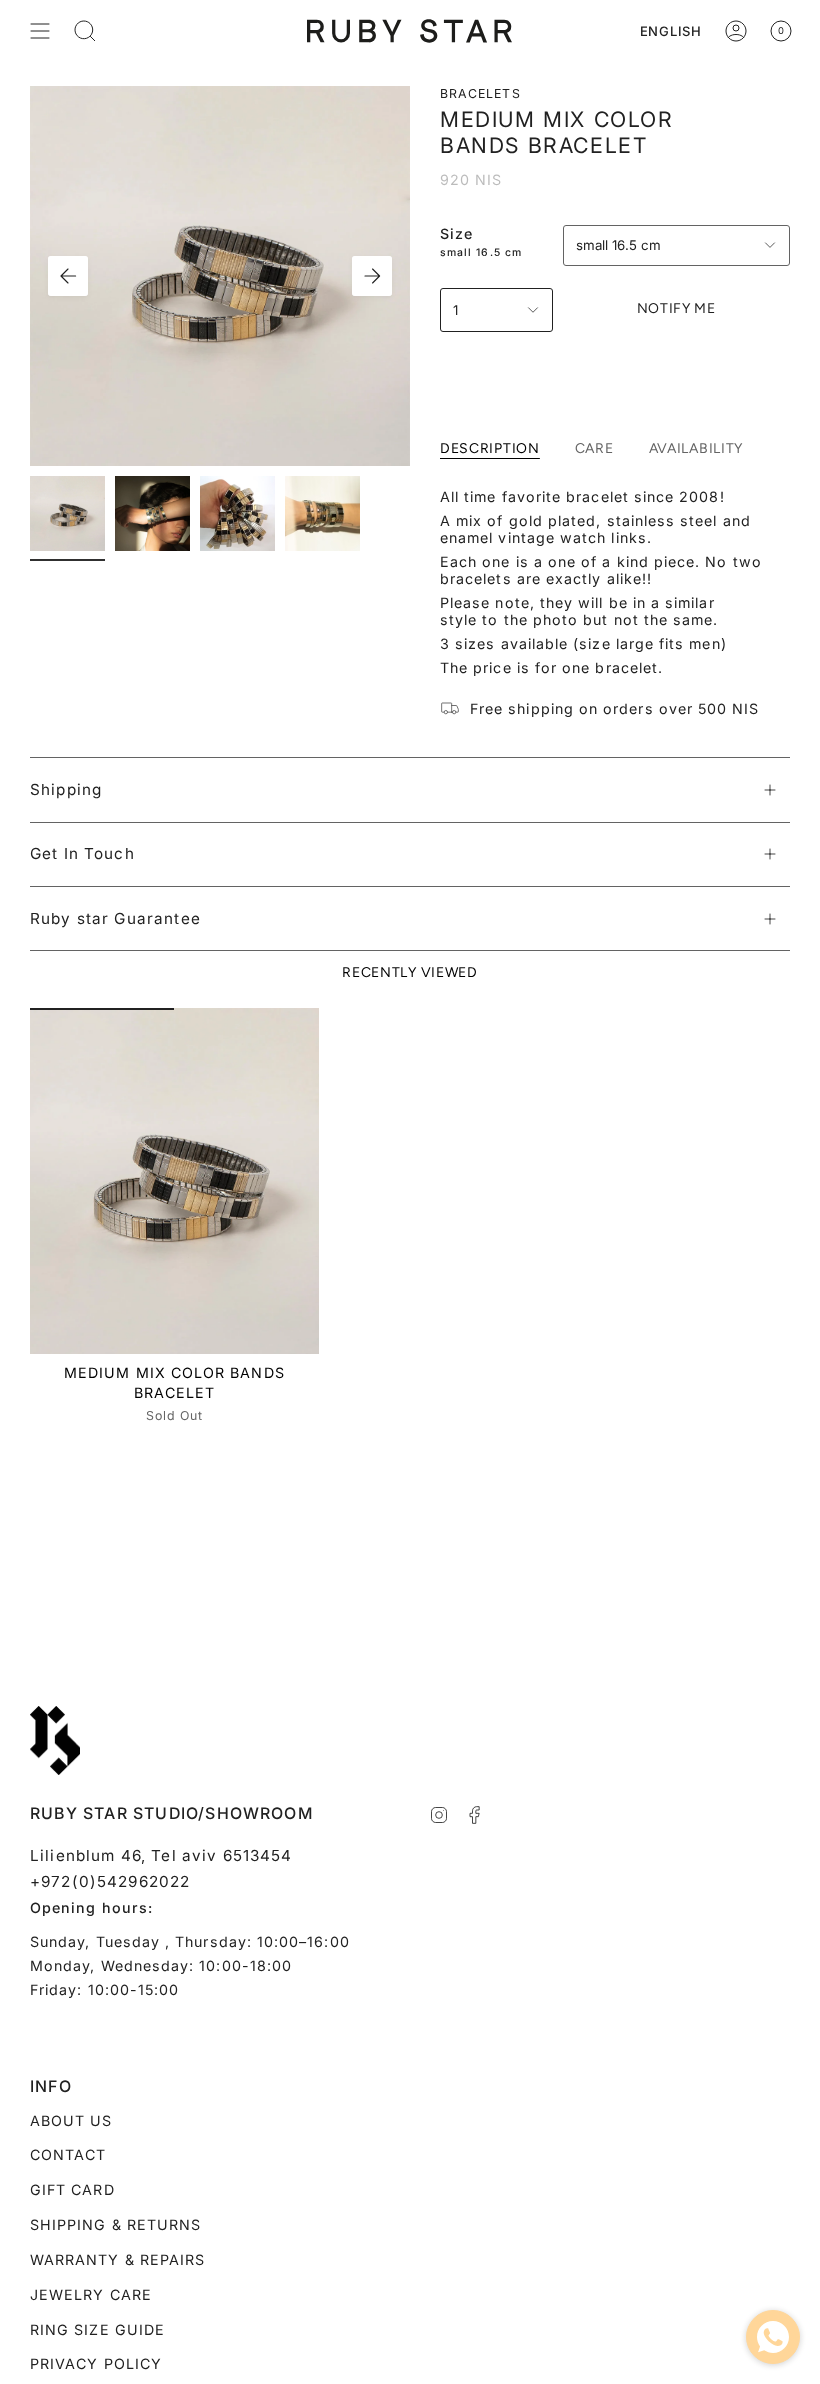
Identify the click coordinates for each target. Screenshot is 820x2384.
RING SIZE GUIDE (97, 2329)
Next (372, 276)
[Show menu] (40, 31)
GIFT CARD (72, 2189)
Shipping (66, 789)
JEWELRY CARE (91, 2294)
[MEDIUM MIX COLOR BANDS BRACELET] (174, 1181)
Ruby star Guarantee (115, 918)
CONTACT (68, 2154)
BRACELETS (480, 93)
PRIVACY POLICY (96, 2363)
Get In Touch (82, 853)
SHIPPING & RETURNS (115, 2224)
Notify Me (676, 308)
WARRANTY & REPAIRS (117, 2259)
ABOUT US (71, 2120)
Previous (68, 276)
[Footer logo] (55, 1741)
